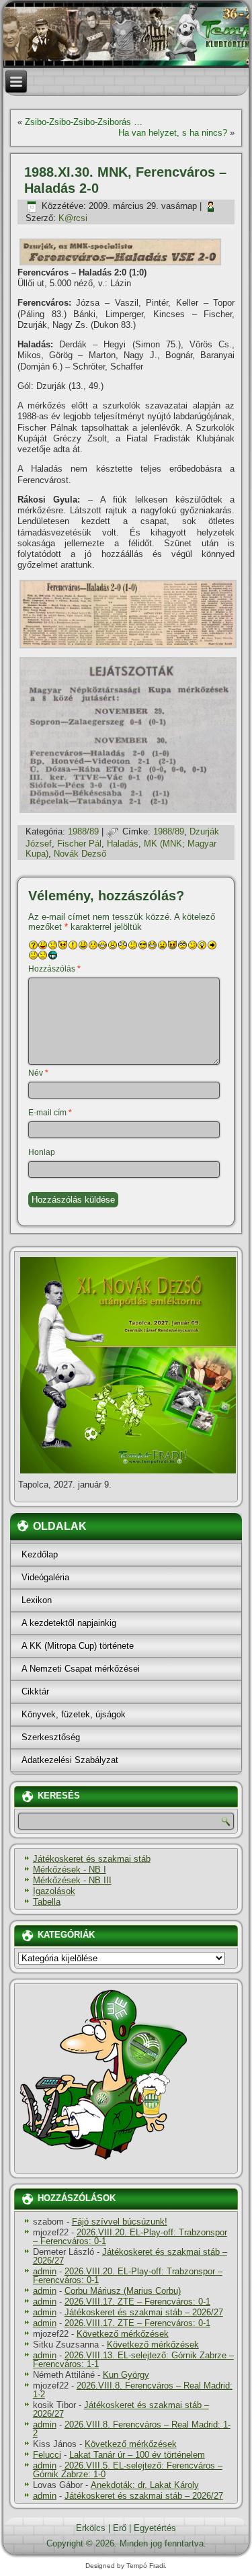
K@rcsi (73, 218)
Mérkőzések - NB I (70, 1870)
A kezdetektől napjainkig (69, 1623)
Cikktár (35, 1691)
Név (38, 1073)
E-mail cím (50, 1113)
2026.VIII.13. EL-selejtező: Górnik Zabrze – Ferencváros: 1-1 (133, 2360)
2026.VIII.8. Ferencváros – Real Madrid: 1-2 (133, 2390)
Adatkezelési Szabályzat (70, 1760)
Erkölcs (91, 2528)
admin (45, 2271)
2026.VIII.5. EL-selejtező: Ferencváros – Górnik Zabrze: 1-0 (128, 2470)
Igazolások (54, 1891)
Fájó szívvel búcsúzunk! (120, 2222)
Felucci (47, 2455)
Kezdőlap (40, 1554)
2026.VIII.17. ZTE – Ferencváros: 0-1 (137, 2302)
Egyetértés (155, 2528)
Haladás (123, 844)
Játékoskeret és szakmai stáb (92, 1859)
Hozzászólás (54, 969)
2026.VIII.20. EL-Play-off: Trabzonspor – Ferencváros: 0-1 (130, 2237)
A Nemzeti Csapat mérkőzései (81, 1669)
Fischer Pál (79, 844)
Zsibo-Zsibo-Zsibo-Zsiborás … (84, 122)
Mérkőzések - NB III (72, 1880)
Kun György (126, 2375)
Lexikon (37, 1600)
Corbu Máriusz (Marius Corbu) (123, 2291)
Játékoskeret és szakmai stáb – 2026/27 (130, 2256)
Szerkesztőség (51, 1737)
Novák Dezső (80, 854)
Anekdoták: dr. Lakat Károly (145, 2485)
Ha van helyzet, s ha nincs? (173, 133)
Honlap (42, 1152)
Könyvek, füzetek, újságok (74, 1714)
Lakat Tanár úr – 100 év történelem (137, 2455)
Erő (120, 2528)
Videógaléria (45, 1577)
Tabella (47, 1902)
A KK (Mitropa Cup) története (78, 1646)
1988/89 (83, 831)
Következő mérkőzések (123, 2334)
